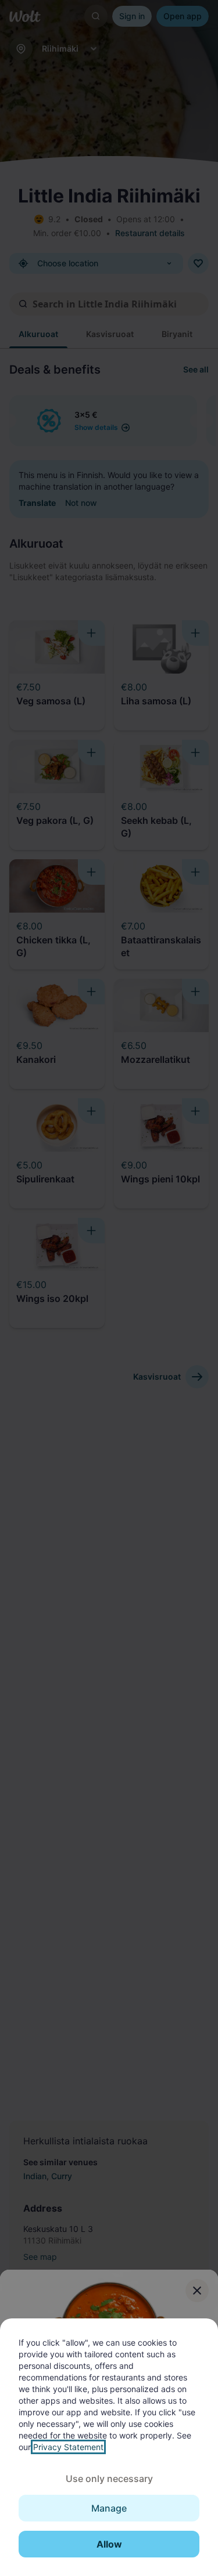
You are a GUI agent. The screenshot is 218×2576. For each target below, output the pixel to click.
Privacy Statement (68, 2447)
